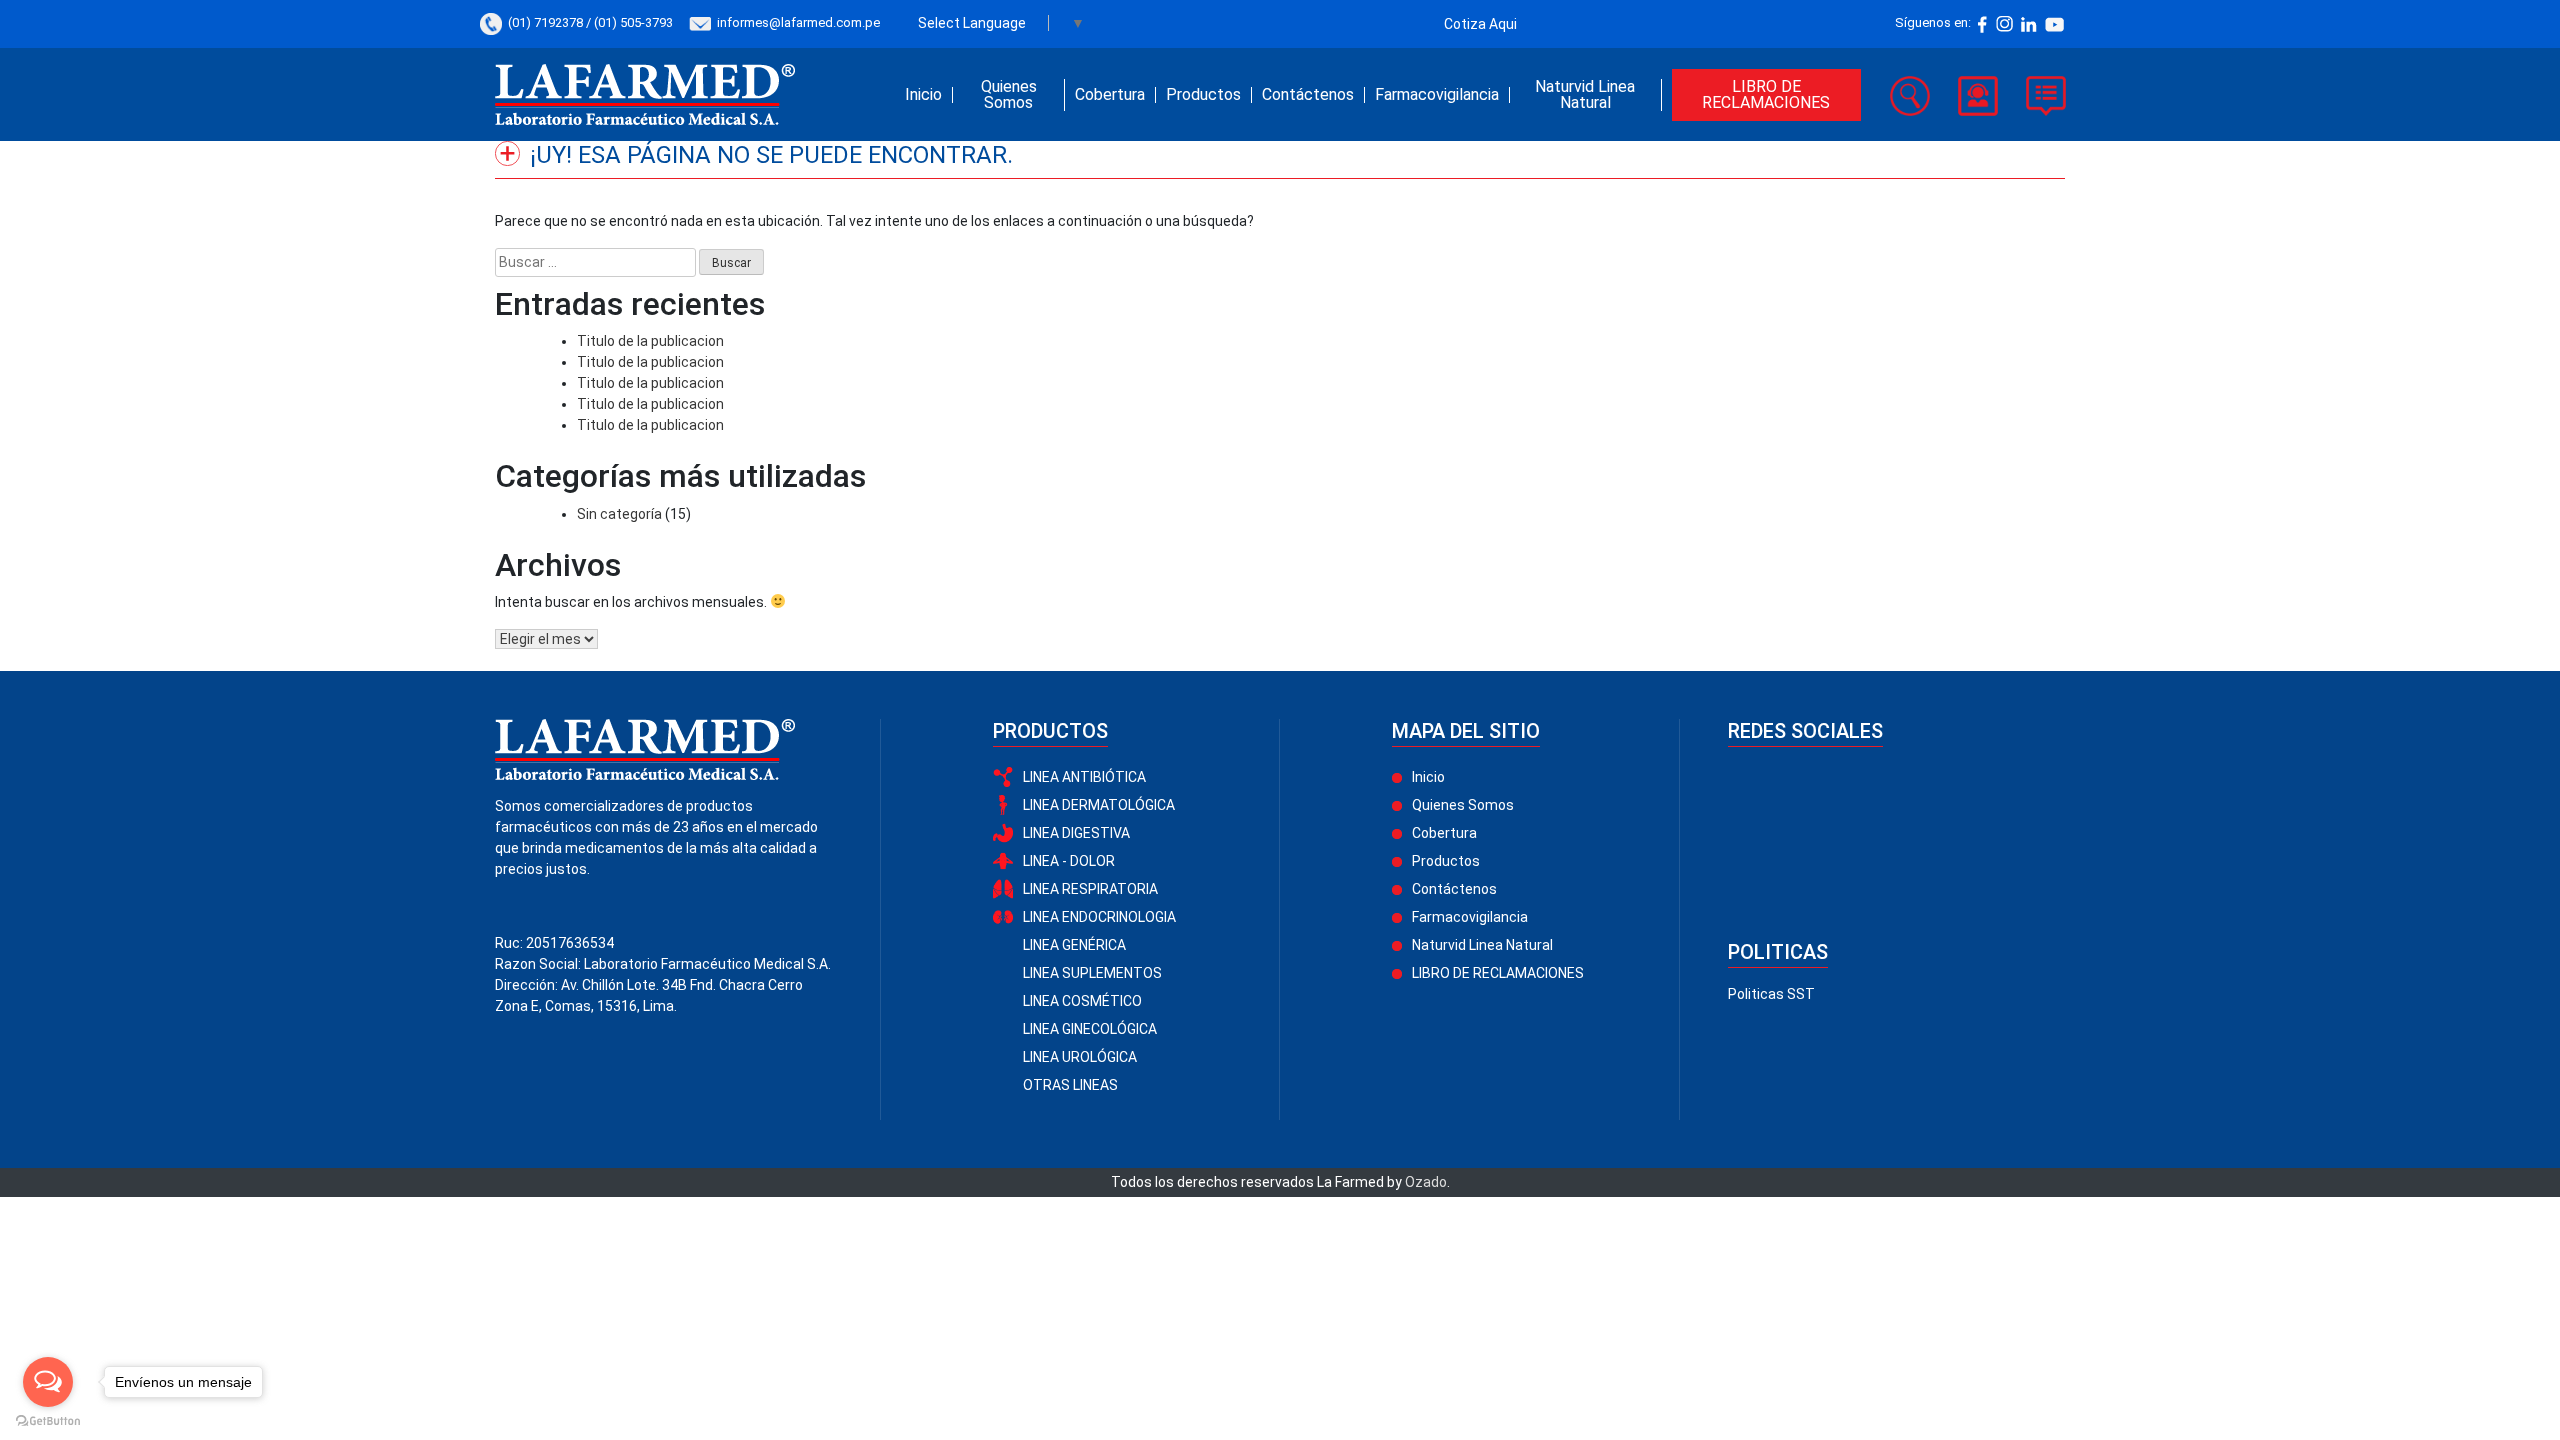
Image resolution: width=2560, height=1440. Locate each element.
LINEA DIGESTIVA (1076, 833)
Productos (1203, 95)
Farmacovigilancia (1437, 95)
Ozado (1426, 1182)
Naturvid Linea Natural (1585, 95)
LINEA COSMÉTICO (1082, 1001)
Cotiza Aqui (1480, 24)
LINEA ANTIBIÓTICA (1084, 777)
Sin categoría (619, 514)
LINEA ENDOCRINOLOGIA (1099, 917)
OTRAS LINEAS (1070, 1085)
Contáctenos (1308, 95)
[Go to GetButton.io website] (48, 1420)
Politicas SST (1771, 994)
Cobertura (1110, 95)
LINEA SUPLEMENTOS (1092, 973)
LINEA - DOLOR (1069, 861)
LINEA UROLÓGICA (1080, 1057)
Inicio (923, 95)
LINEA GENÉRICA (1074, 945)
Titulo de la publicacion (650, 341)
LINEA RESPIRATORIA (1090, 889)
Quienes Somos (1009, 95)
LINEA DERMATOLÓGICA (1099, 805)
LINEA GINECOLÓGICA (1090, 1029)
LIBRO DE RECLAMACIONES (1766, 94)
